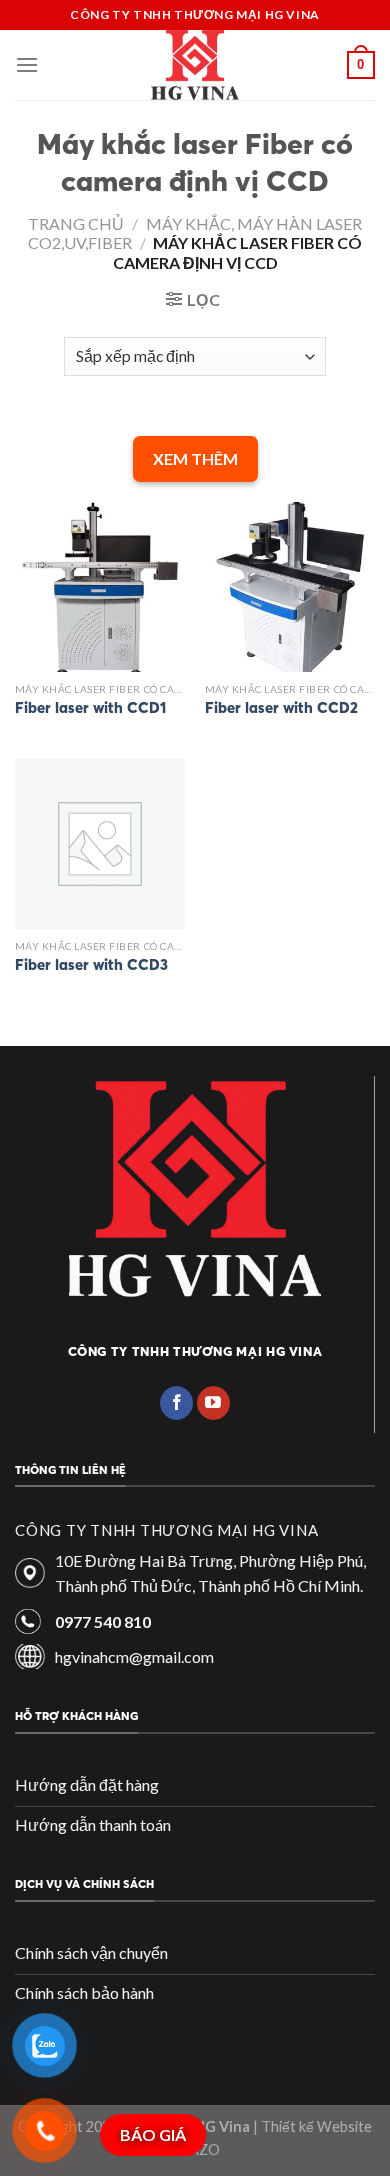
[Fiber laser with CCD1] (100, 587)
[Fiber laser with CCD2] (290, 587)
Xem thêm (195, 458)
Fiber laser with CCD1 (90, 707)
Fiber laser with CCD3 (91, 964)
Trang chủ (76, 223)
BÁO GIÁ (153, 2134)
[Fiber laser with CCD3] (100, 844)
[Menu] (27, 64)
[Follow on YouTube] (213, 1403)
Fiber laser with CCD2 (281, 707)
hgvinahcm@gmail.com (134, 1656)
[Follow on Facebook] (176, 1403)
